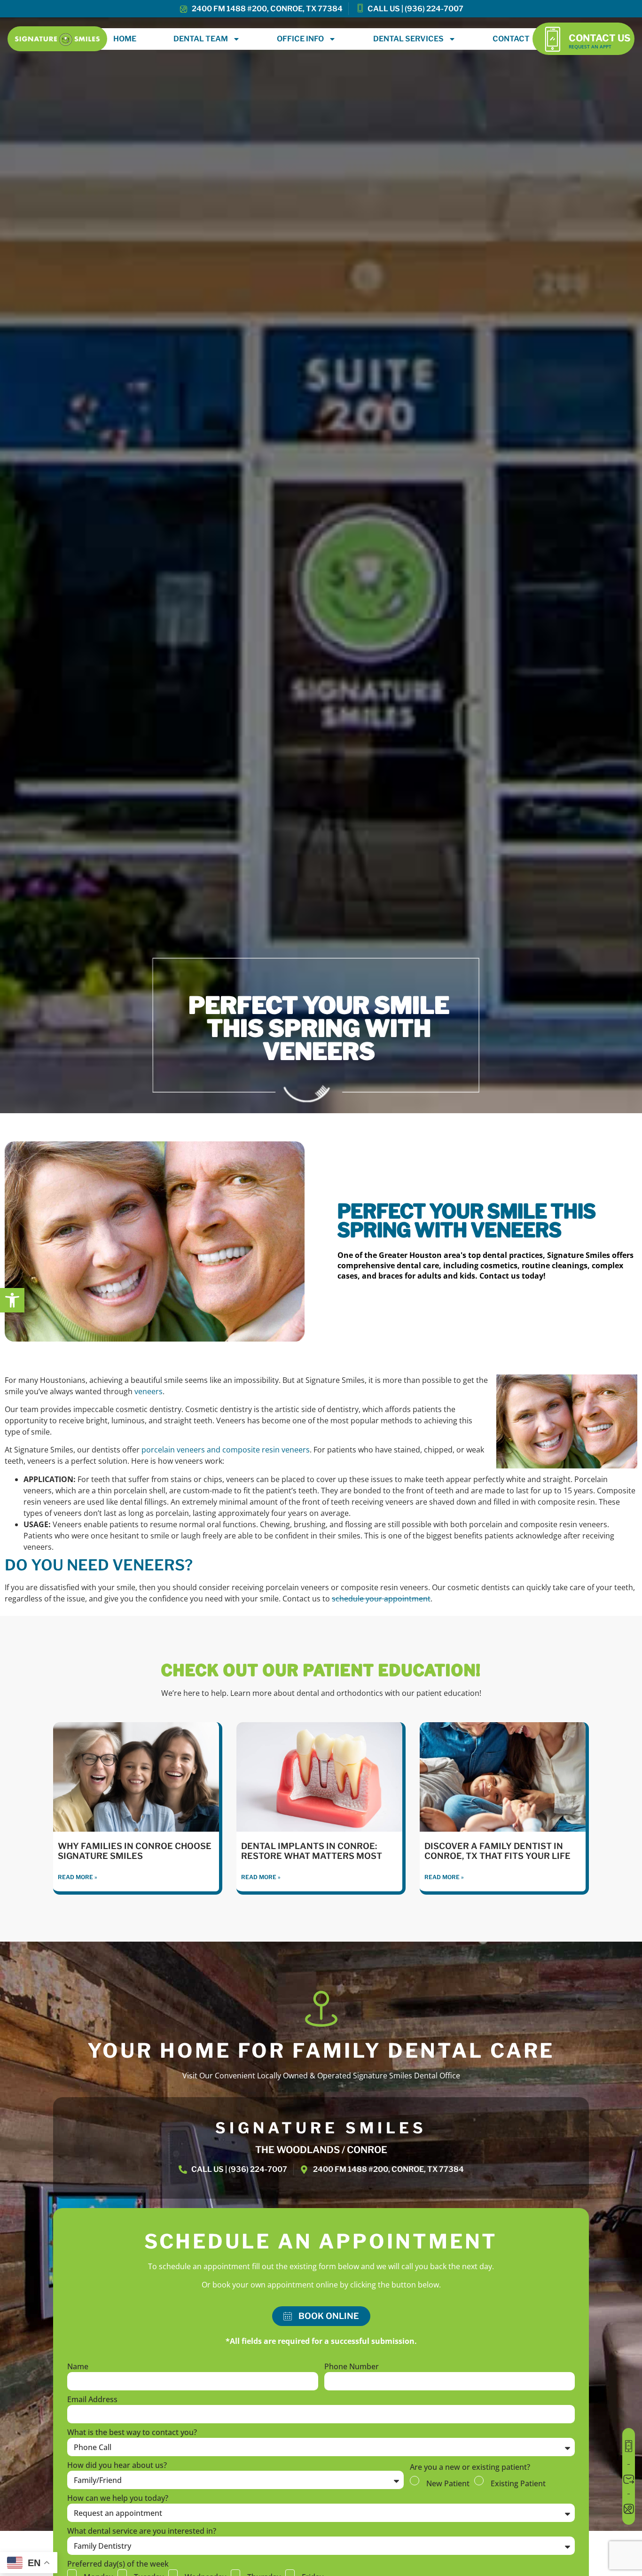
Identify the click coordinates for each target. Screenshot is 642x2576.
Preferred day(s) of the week (118, 2564)
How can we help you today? (118, 2499)
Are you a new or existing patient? (470, 2468)
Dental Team (201, 39)
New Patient (448, 2483)
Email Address (92, 2400)
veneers (149, 1391)
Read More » (78, 1877)
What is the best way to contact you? (132, 2433)
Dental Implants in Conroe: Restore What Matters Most (312, 1851)
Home (125, 39)
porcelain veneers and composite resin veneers (226, 1450)
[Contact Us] (552, 39)
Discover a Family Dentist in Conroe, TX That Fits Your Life (497, 1851)
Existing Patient (518, 2483)
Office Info (300, 39)
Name (78, 2367)
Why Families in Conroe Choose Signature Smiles (135, 1851)
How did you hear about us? (117, 2466)
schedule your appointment (381, 1599)
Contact (511, 39)
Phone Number (352, 2367)
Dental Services (408, 39)
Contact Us (600, 38)
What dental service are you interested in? (142, 2532)
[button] (12, 1300)
